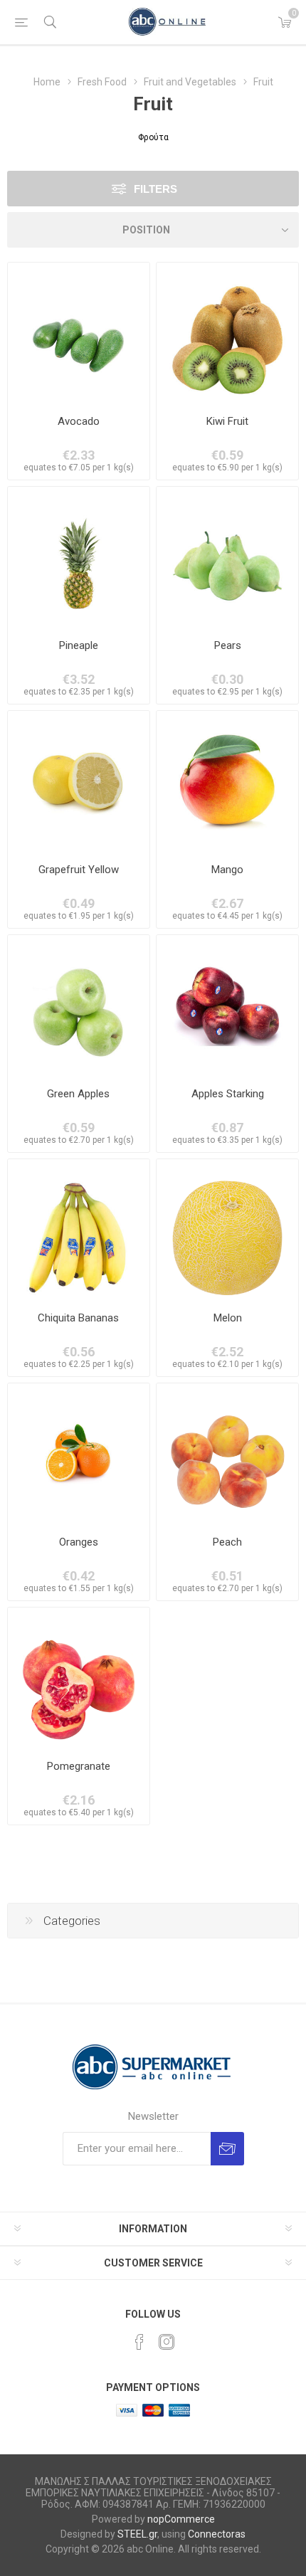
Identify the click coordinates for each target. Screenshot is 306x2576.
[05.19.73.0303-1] (79, 782)
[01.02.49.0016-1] (227, 782)
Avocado (79, 421)
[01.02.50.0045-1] (79, 1006)
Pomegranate (79, 1766)
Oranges (79, 1542)
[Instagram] (167, 2342)
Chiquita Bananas (78, 1318)
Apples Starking (228, 1094)
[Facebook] (139, 2342)
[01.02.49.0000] (227, 558)
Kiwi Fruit (227, 421)
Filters (155, 189)
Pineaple (79, 645)
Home (47, 82)
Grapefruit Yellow (79, 870)
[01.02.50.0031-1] (79, 333)
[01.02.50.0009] (79, 1454)
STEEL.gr (137, 2534)
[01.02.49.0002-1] (227, 1230)
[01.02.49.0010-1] (79, 558)
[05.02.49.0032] (79, 1230)
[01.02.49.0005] (227, 1454)
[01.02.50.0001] (227, 1006)
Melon (228, 1318)
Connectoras (217, 2534)
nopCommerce (181, 2519)
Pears (228, 645)
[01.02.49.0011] (227, 333)
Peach (227, 1542)
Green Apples (78, 1094)
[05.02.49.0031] (79, 1678)
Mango (227, 870)
